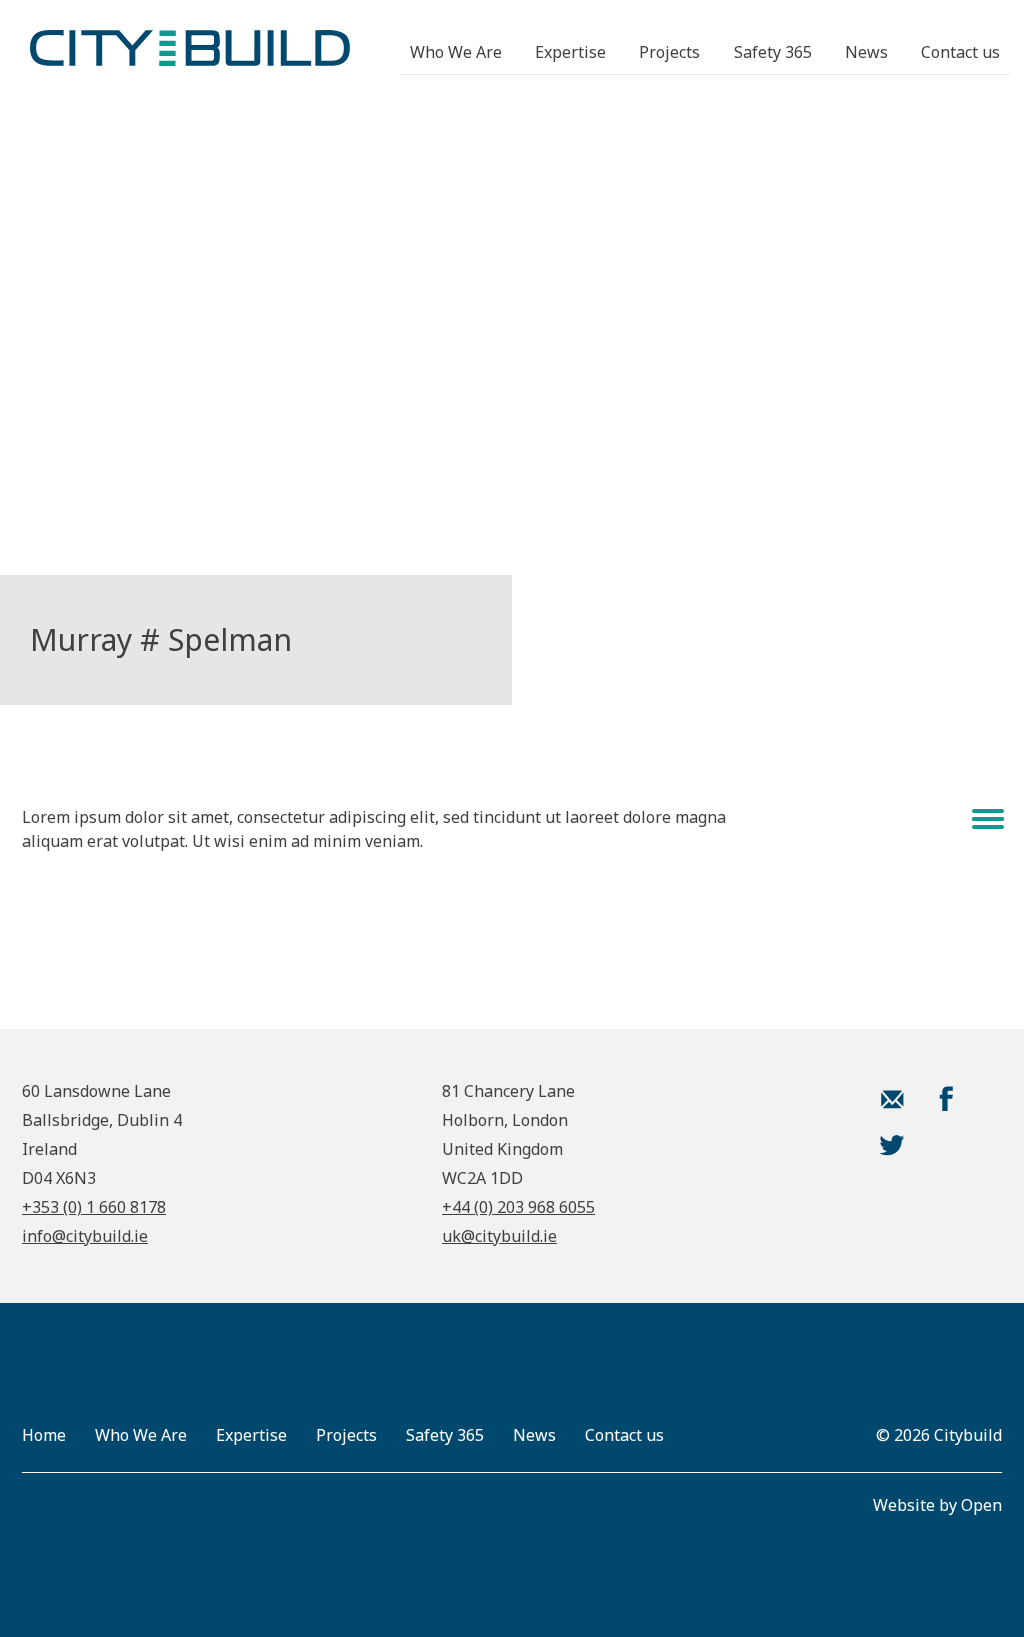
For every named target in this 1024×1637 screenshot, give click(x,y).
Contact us (960, 52)
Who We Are (456, 52)
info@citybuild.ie (85, 1236)
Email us (892, 1099)
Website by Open (937, 1505)
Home (44, 1435)
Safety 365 (773, 52)
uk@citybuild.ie (499, 1236)
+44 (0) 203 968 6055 (518, 1207)
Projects (669, 52)
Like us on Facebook (946, 1099)
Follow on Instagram (946, 1145)
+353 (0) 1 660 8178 (94, 1207)
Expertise (570, 52)
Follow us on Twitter (892, 1145)
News (866, 52)
